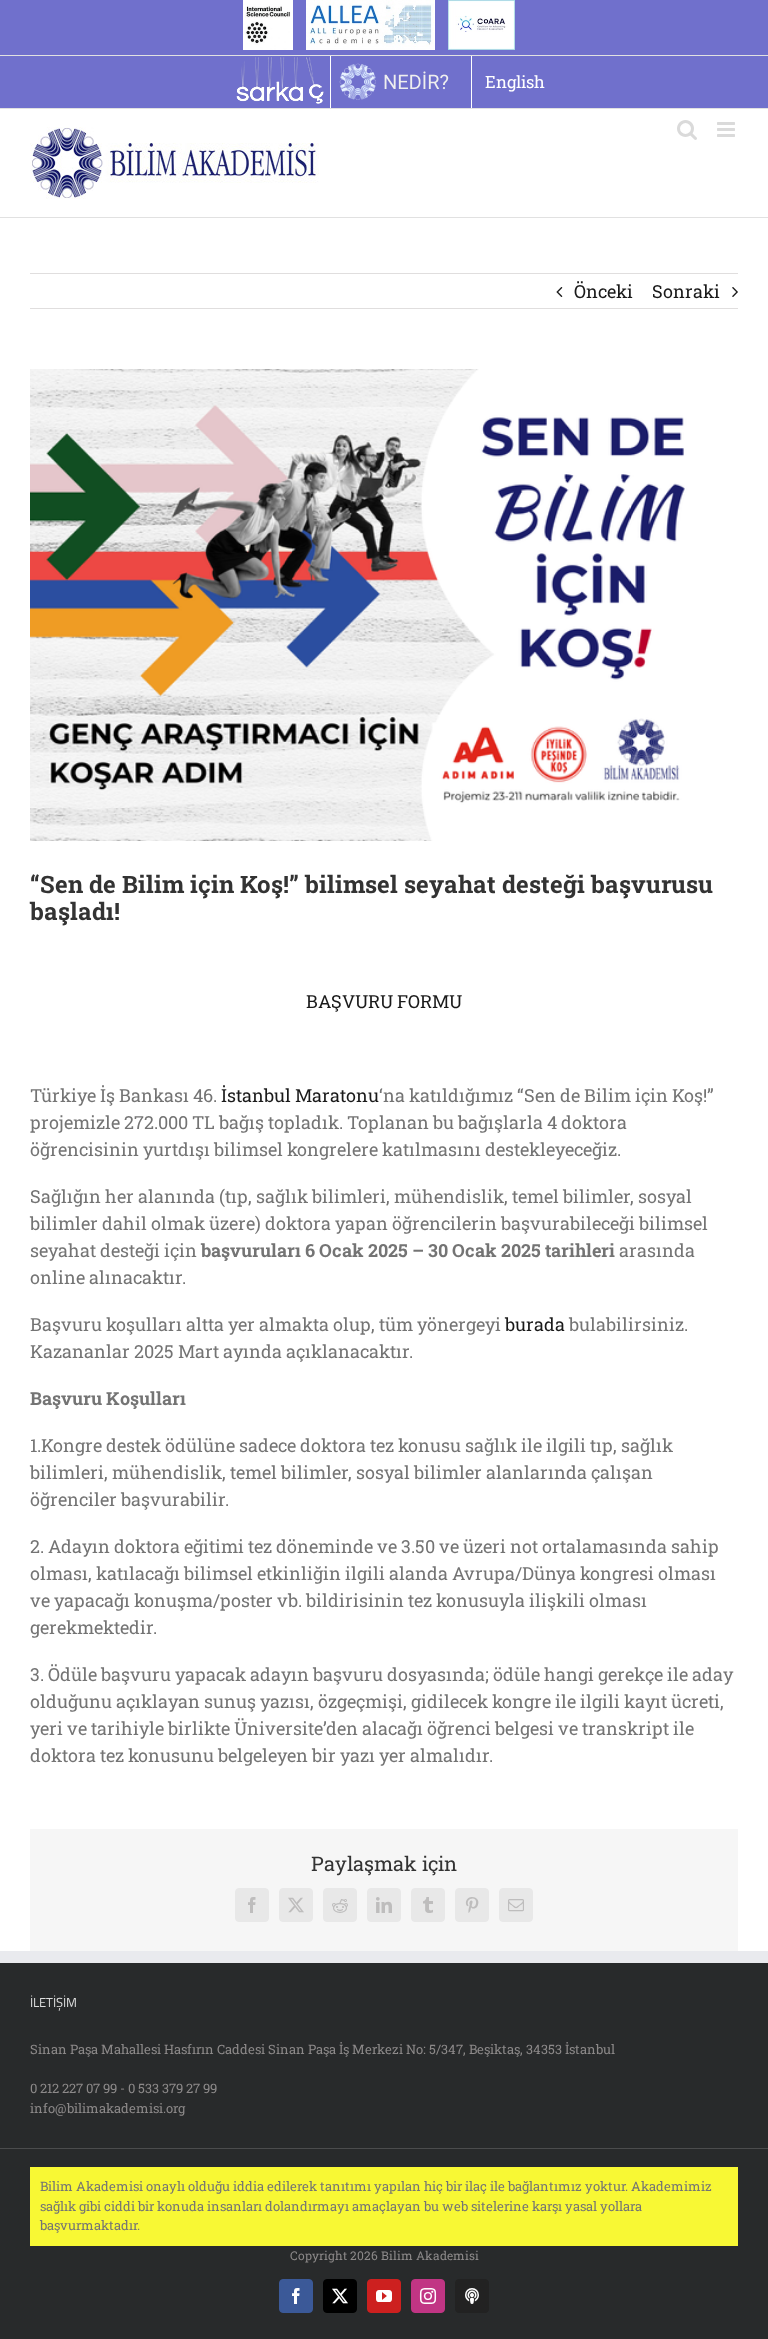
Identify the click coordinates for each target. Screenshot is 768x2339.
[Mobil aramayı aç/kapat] (687, 129)
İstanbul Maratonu (300, 1095)
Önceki (603, 291)
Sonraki (686, 291)
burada (535, 1324)
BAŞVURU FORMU (384, 1001)
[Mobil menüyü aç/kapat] (727, 129)
